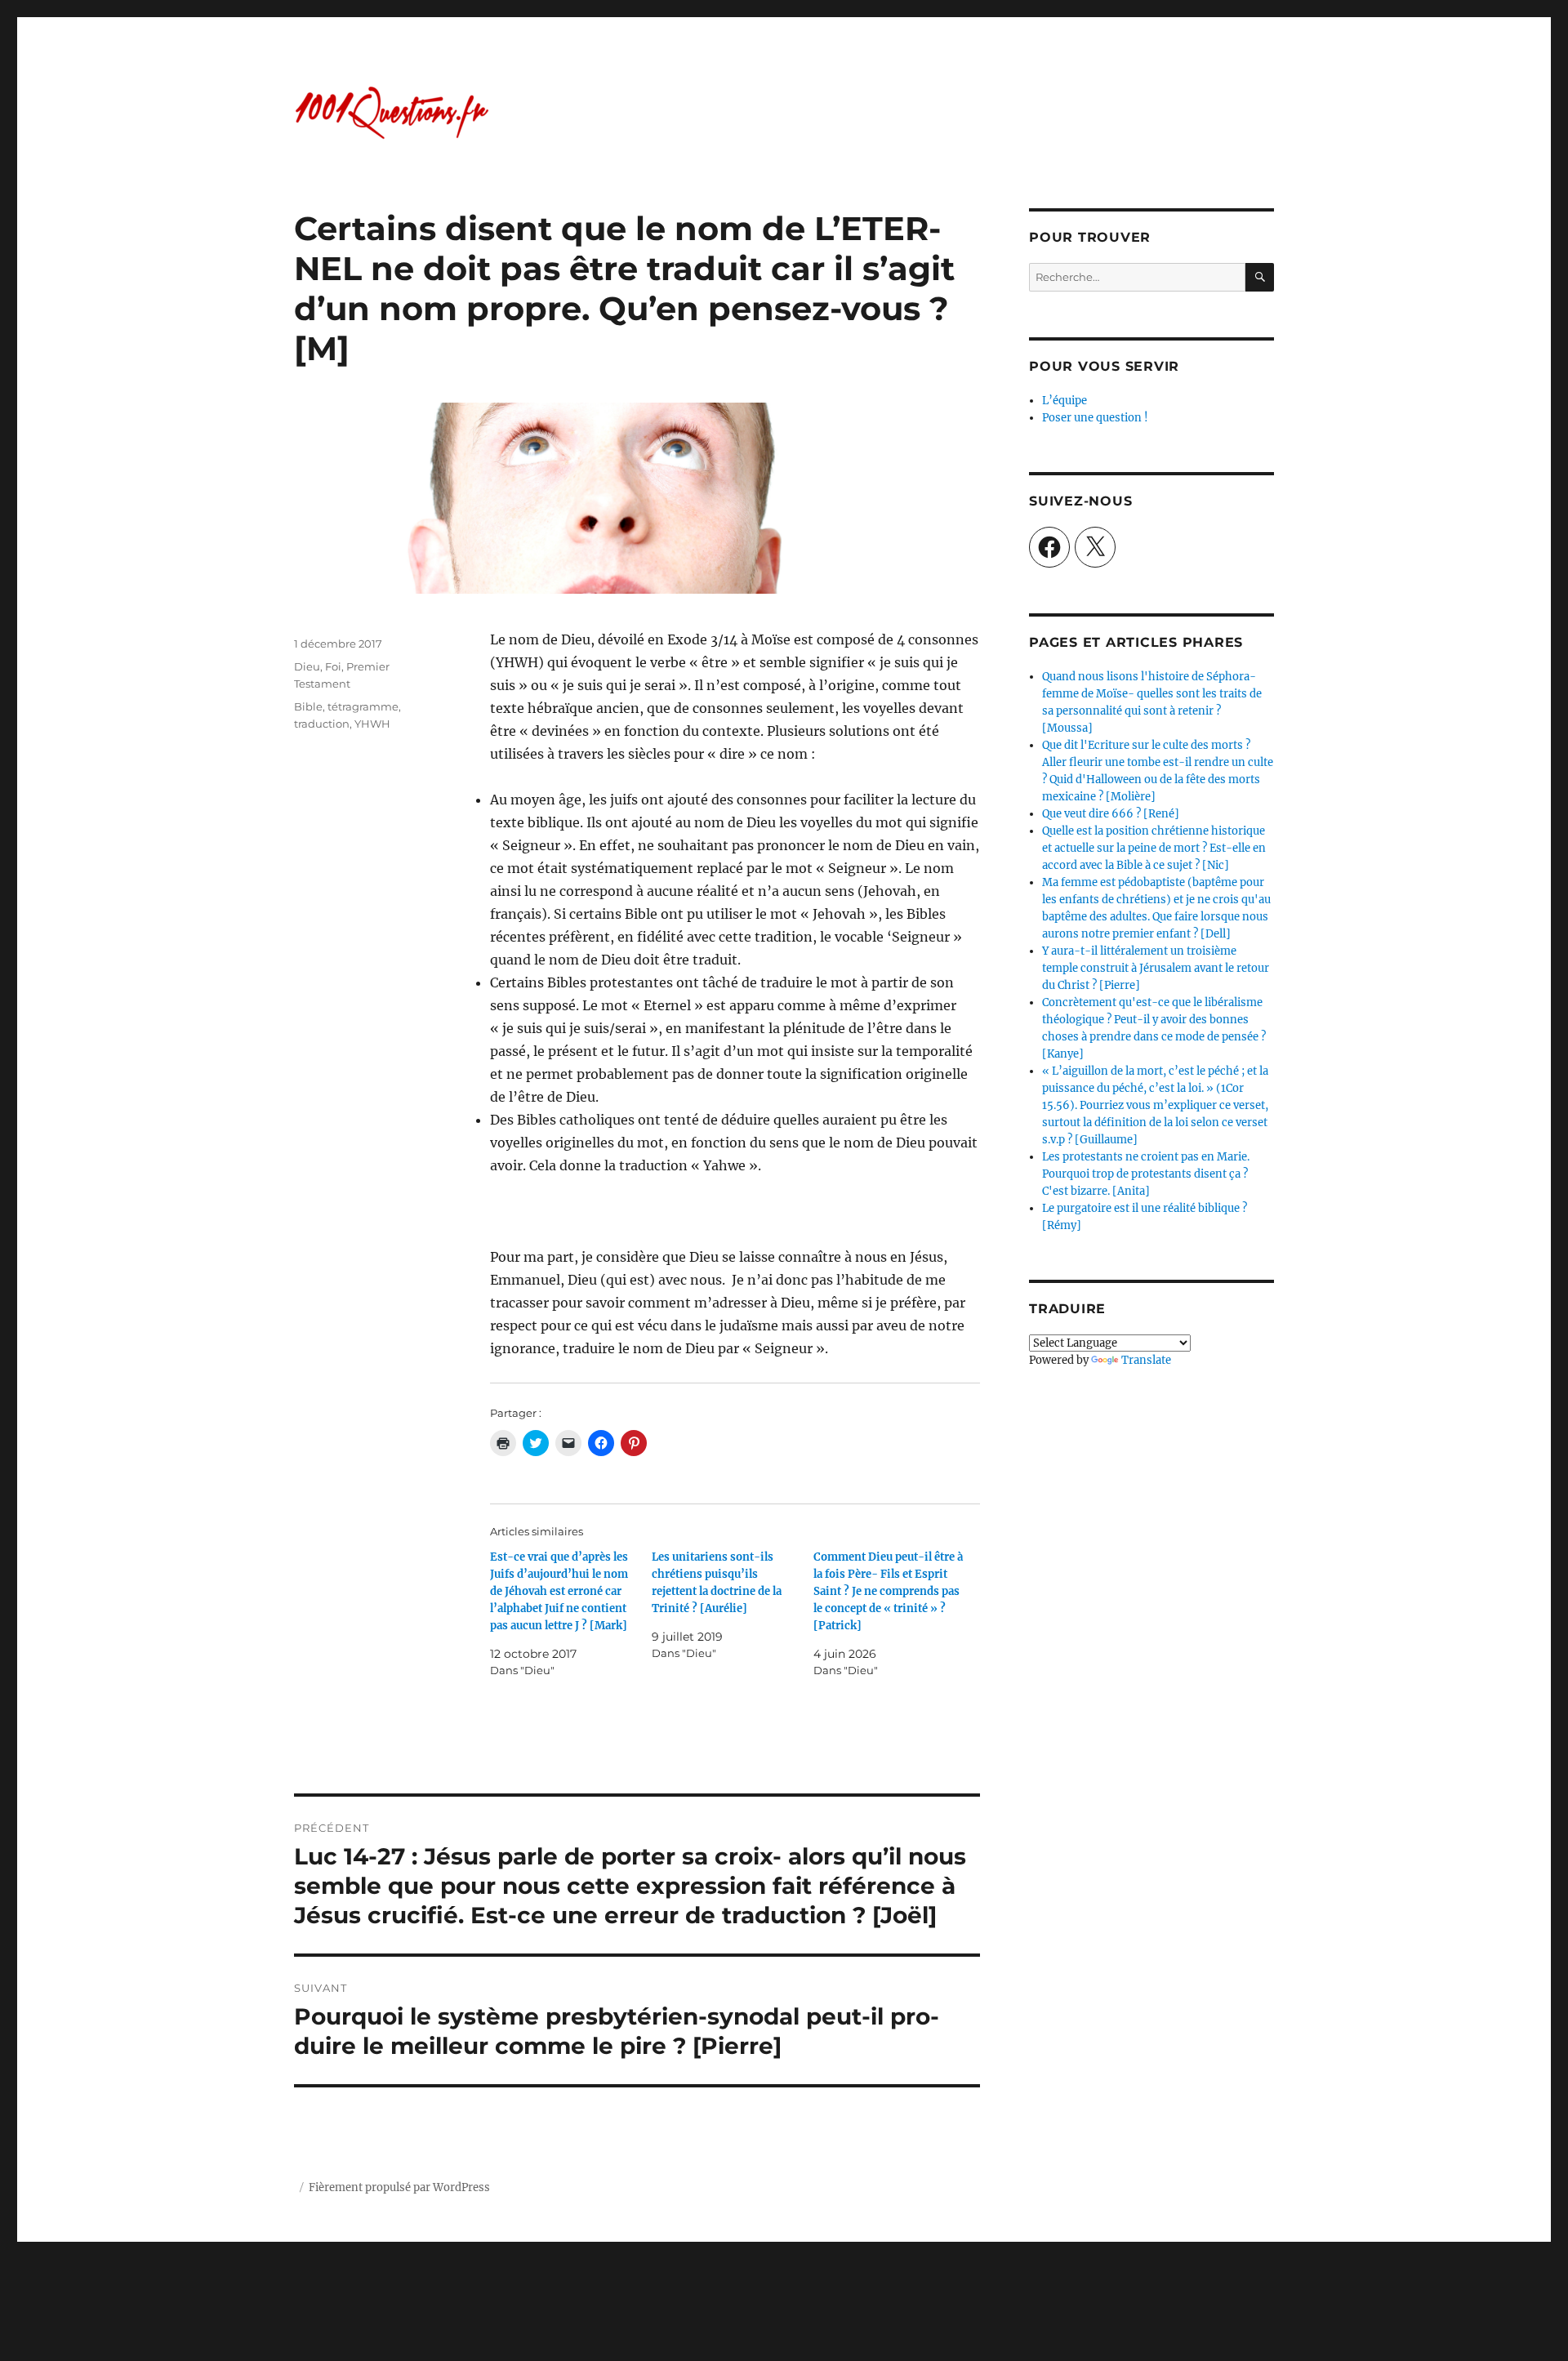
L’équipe (1065, 401)
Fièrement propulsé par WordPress (399, 2187)
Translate (1146, 1360)
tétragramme (363, 706)
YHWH (372, 724)
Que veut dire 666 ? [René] (1111, 814)
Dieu (307, 666)
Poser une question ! (1095, 418)
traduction (322, 724)
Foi (333, 666)
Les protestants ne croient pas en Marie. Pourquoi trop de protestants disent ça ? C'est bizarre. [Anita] (1146, 1174)
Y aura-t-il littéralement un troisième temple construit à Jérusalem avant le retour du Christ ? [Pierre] (1156, 968)
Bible (308, 706)
